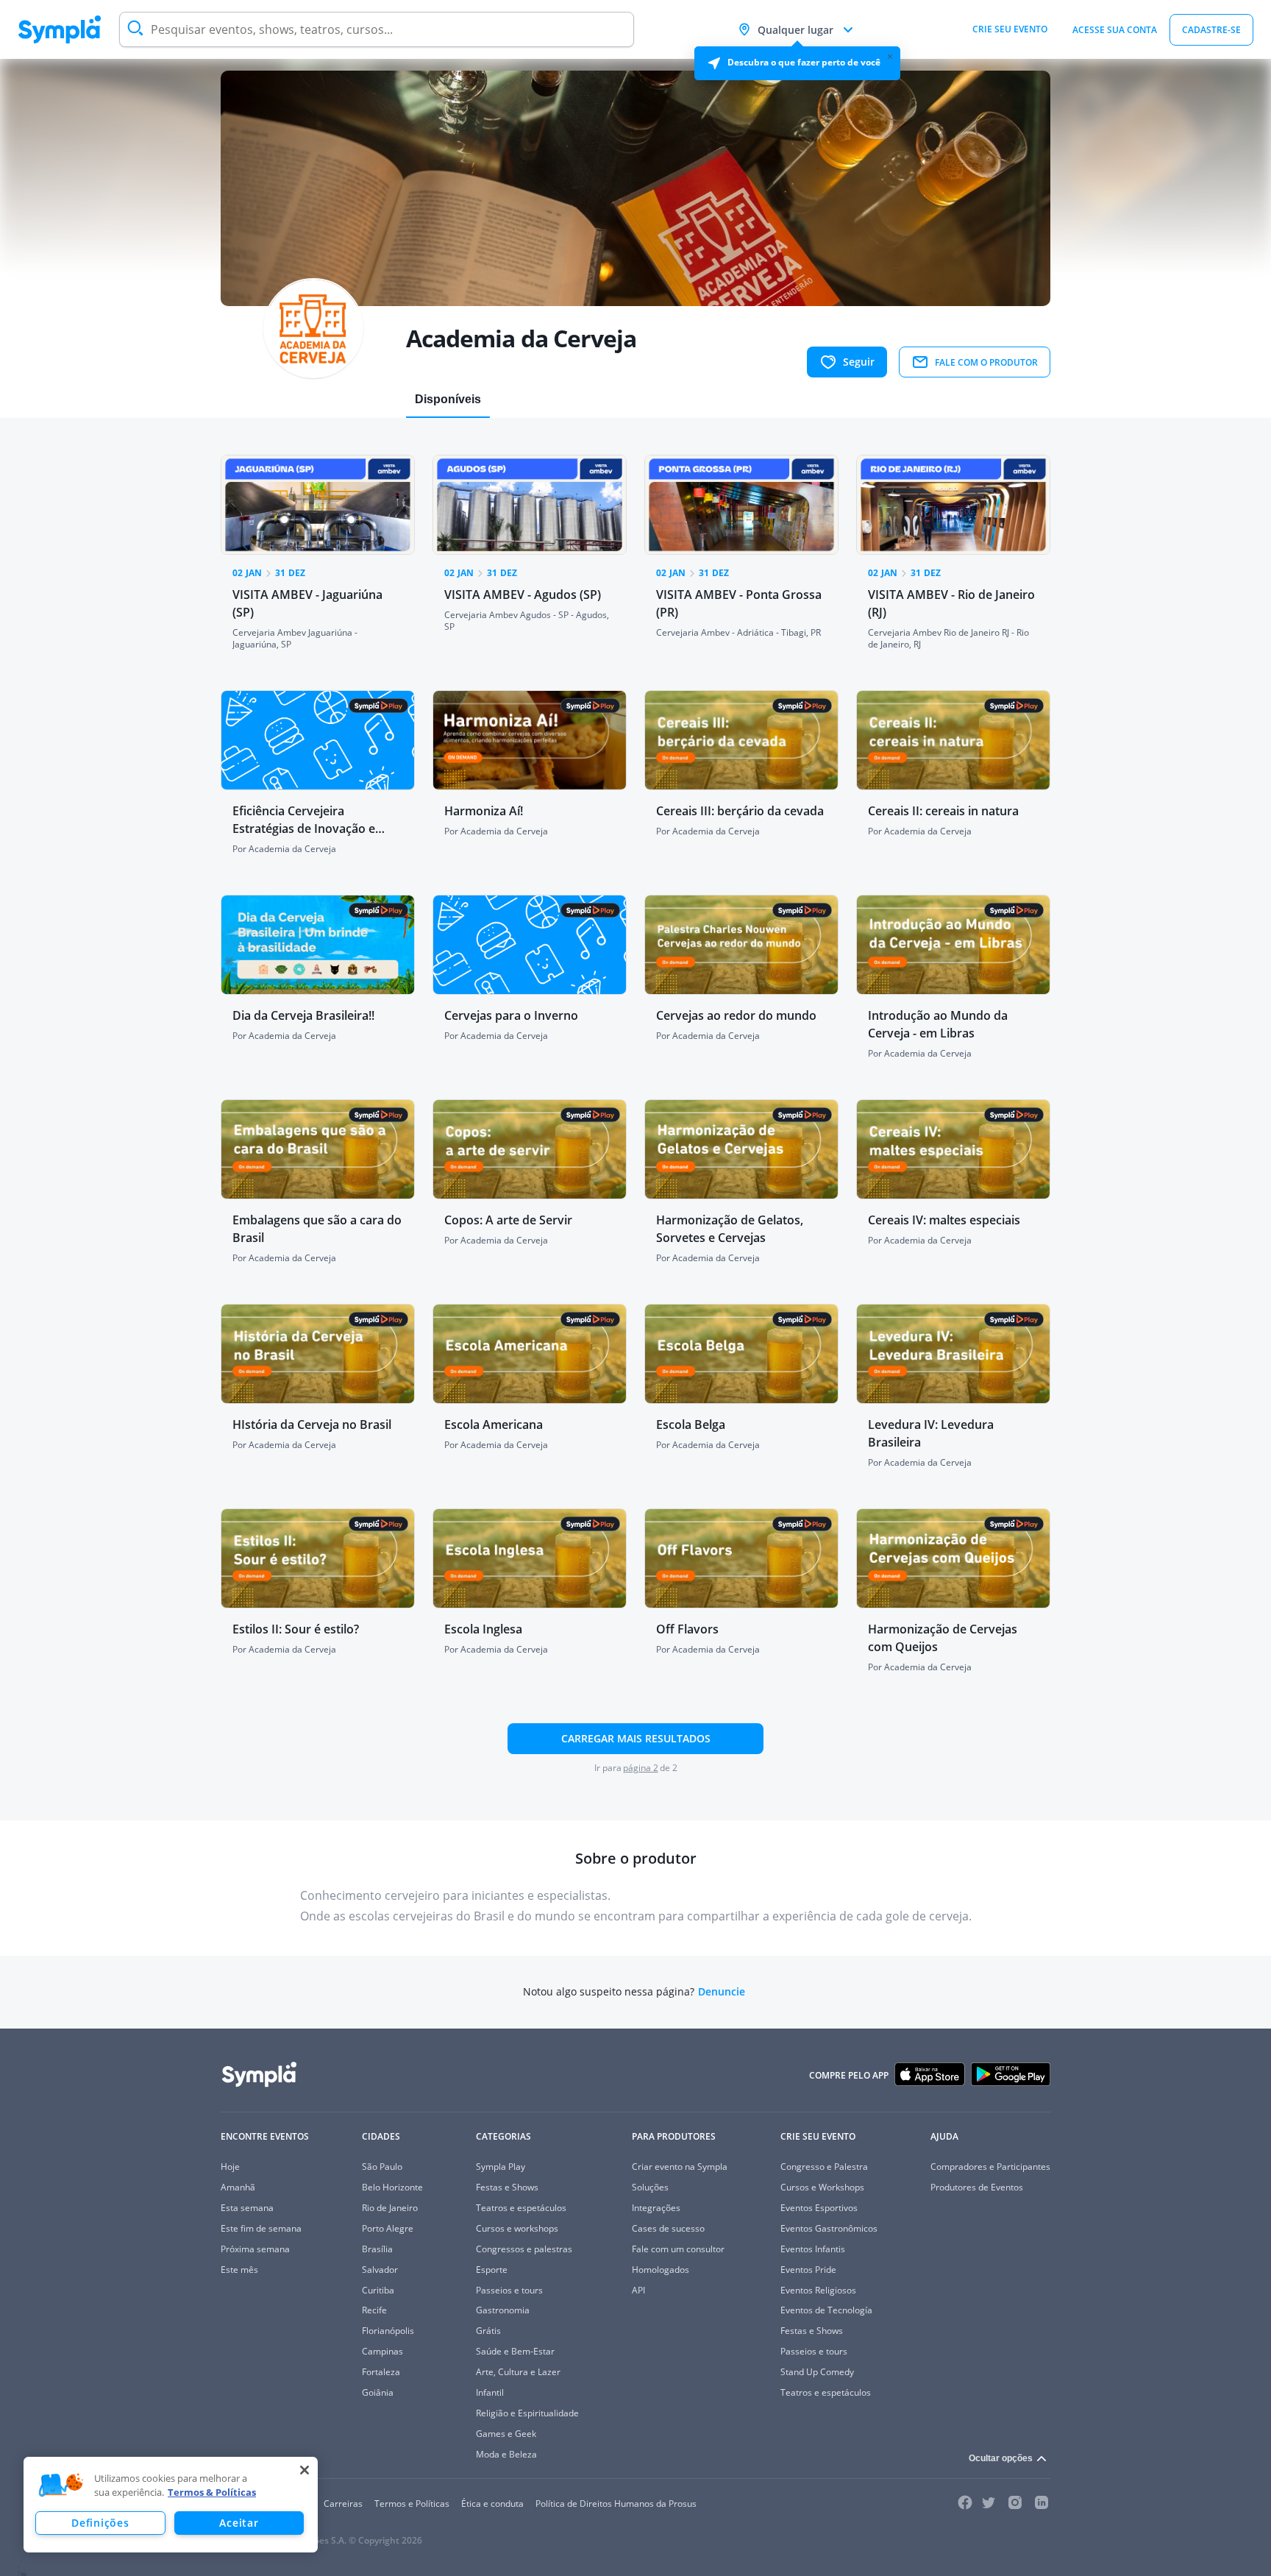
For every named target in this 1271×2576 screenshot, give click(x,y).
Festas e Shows (507, 2187)
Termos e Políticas (412, 2504)
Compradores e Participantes (990, 2167)
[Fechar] (305, 2470)
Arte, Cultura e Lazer (518, 2372)
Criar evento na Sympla (680, 2167)
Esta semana (247, 2208)
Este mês (239, 2270)
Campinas (382, 2351)
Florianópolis (388, 2331)
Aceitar (239, 2523)
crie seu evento (1010, 29)
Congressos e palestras (524, 2249)
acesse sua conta (1115, 30)
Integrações (656, 2208)
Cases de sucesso (668, 2228)
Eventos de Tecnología (826, 2310)
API (638, 2290)
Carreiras (343, 2504)
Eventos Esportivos (819, 2208)
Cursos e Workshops (822, 2187)
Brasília (377, 2249)
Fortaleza (381, 2372)
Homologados (661, 2270)
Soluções (650, 2187)
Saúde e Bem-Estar (515, 2351)
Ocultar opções (1001, 2458)
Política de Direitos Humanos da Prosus (616, 2504)
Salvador (380, 2270)
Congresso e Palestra (824, 2167)
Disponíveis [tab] (448, 399)
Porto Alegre (388, 2228)
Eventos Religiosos (818, 2290)
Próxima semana (255, 2249)
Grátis (488, 2331)
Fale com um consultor (678, 2249)
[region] (171, 2505)
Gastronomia (503, 2310)
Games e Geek (506, 2434)
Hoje (230, 2167)
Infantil (490, 2392)
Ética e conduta (492, 2504)
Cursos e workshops (517, 2228)
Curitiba (378, 2290)
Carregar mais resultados (636, 1738)
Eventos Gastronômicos (829, 2228)
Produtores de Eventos (977, 2187)
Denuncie (722, 1992)
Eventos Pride (808, 2270)
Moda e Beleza (506, 2454)
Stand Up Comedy (817, 2372)
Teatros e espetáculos (521, 2208)
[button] (61, 2485)
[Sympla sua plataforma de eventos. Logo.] (60, 29)
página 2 (641, 1768)
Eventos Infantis (813, 2249)
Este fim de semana (261, 2228)
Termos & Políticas (212, 2492)
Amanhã (238, 2187)
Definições (100, 2523)
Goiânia (378, 2392)
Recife (374, 2310)
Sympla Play (501, 2167)
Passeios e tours (509, 2290)
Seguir (859, 362)
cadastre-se (1211, 30)
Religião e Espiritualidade (527, 2413)
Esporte (492, 2270)
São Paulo (382, 2167)
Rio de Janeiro (390, 2208)
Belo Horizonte (392, 2187)
